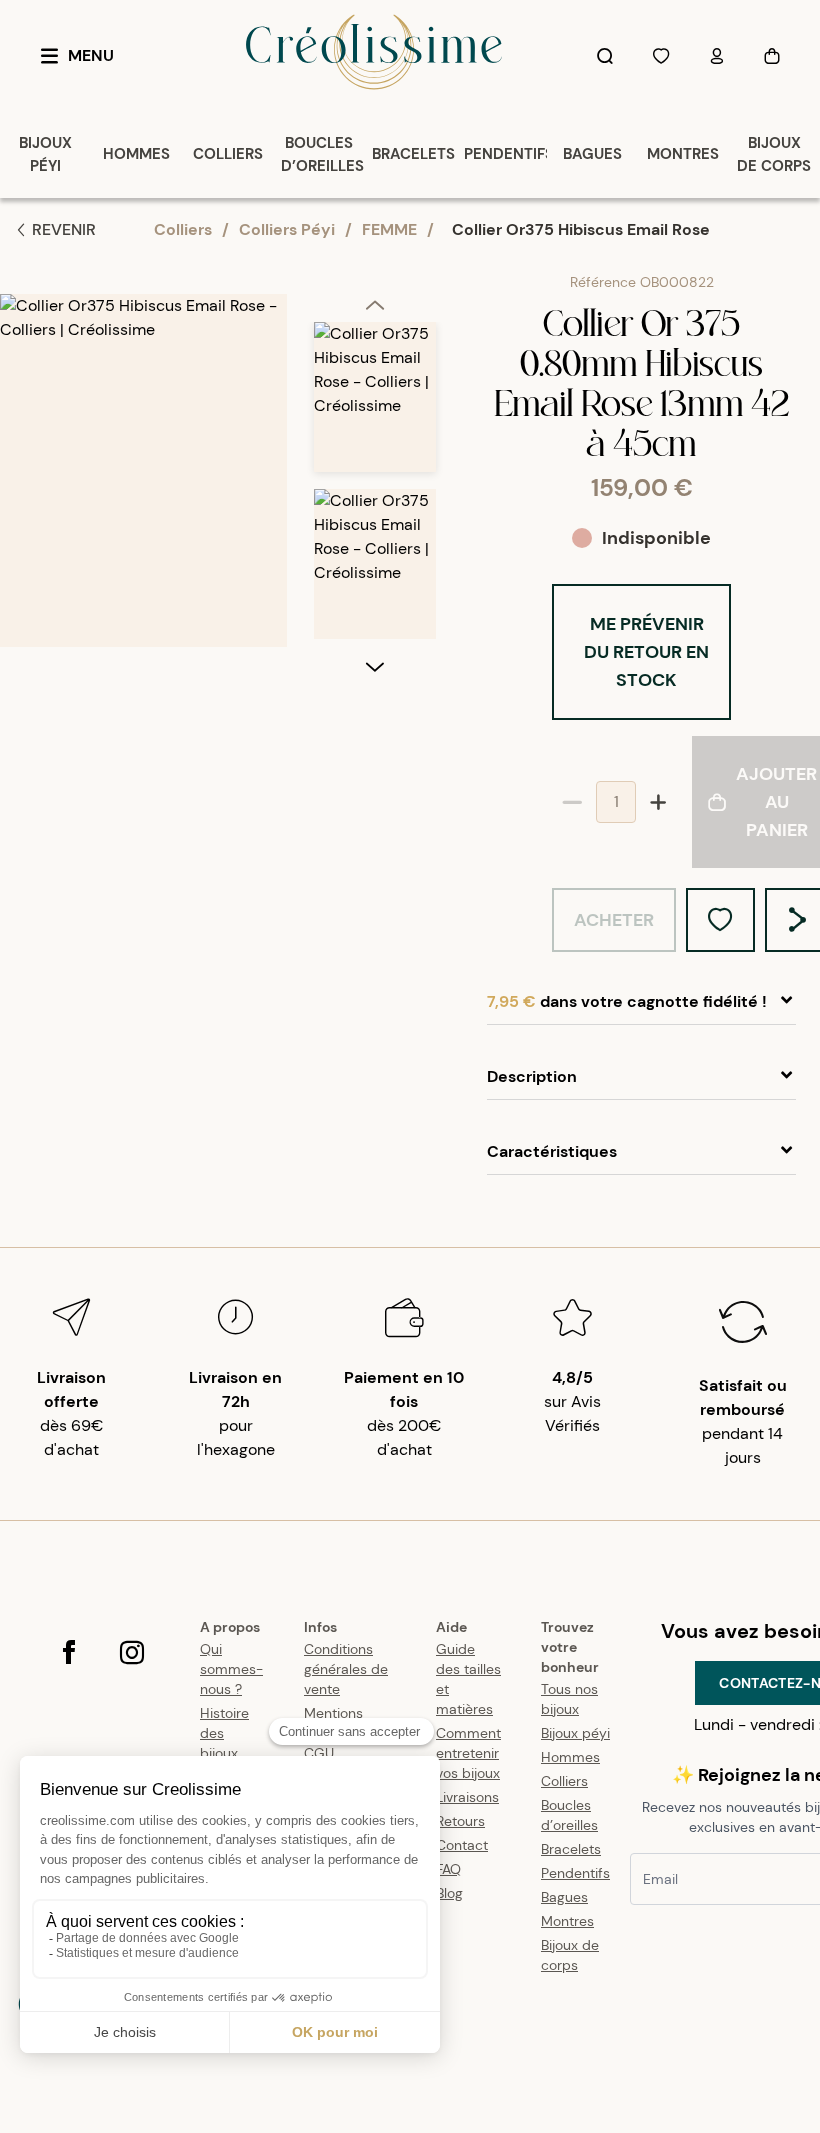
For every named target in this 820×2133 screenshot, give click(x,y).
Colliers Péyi (287, 229)
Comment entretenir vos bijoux (468, 1753)
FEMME (389, 229)
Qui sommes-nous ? (231, 1669)
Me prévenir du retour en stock (646, 652)
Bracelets (571, 1849)
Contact (462, 1845)
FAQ (448, 1869)
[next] (375, 666)
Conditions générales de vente (346, 1669)
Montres (567, 1921)
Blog (449, 1893)
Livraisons (467, 1797)
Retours (460, 1821)
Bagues (564, 1897)
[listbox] (375, 489)
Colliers (183, 229)
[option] (375, 405)
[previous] (375, 308)
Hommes (570, 1757)
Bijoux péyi (575, 1733)
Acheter (614, 920)
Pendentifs (575, 1873)
